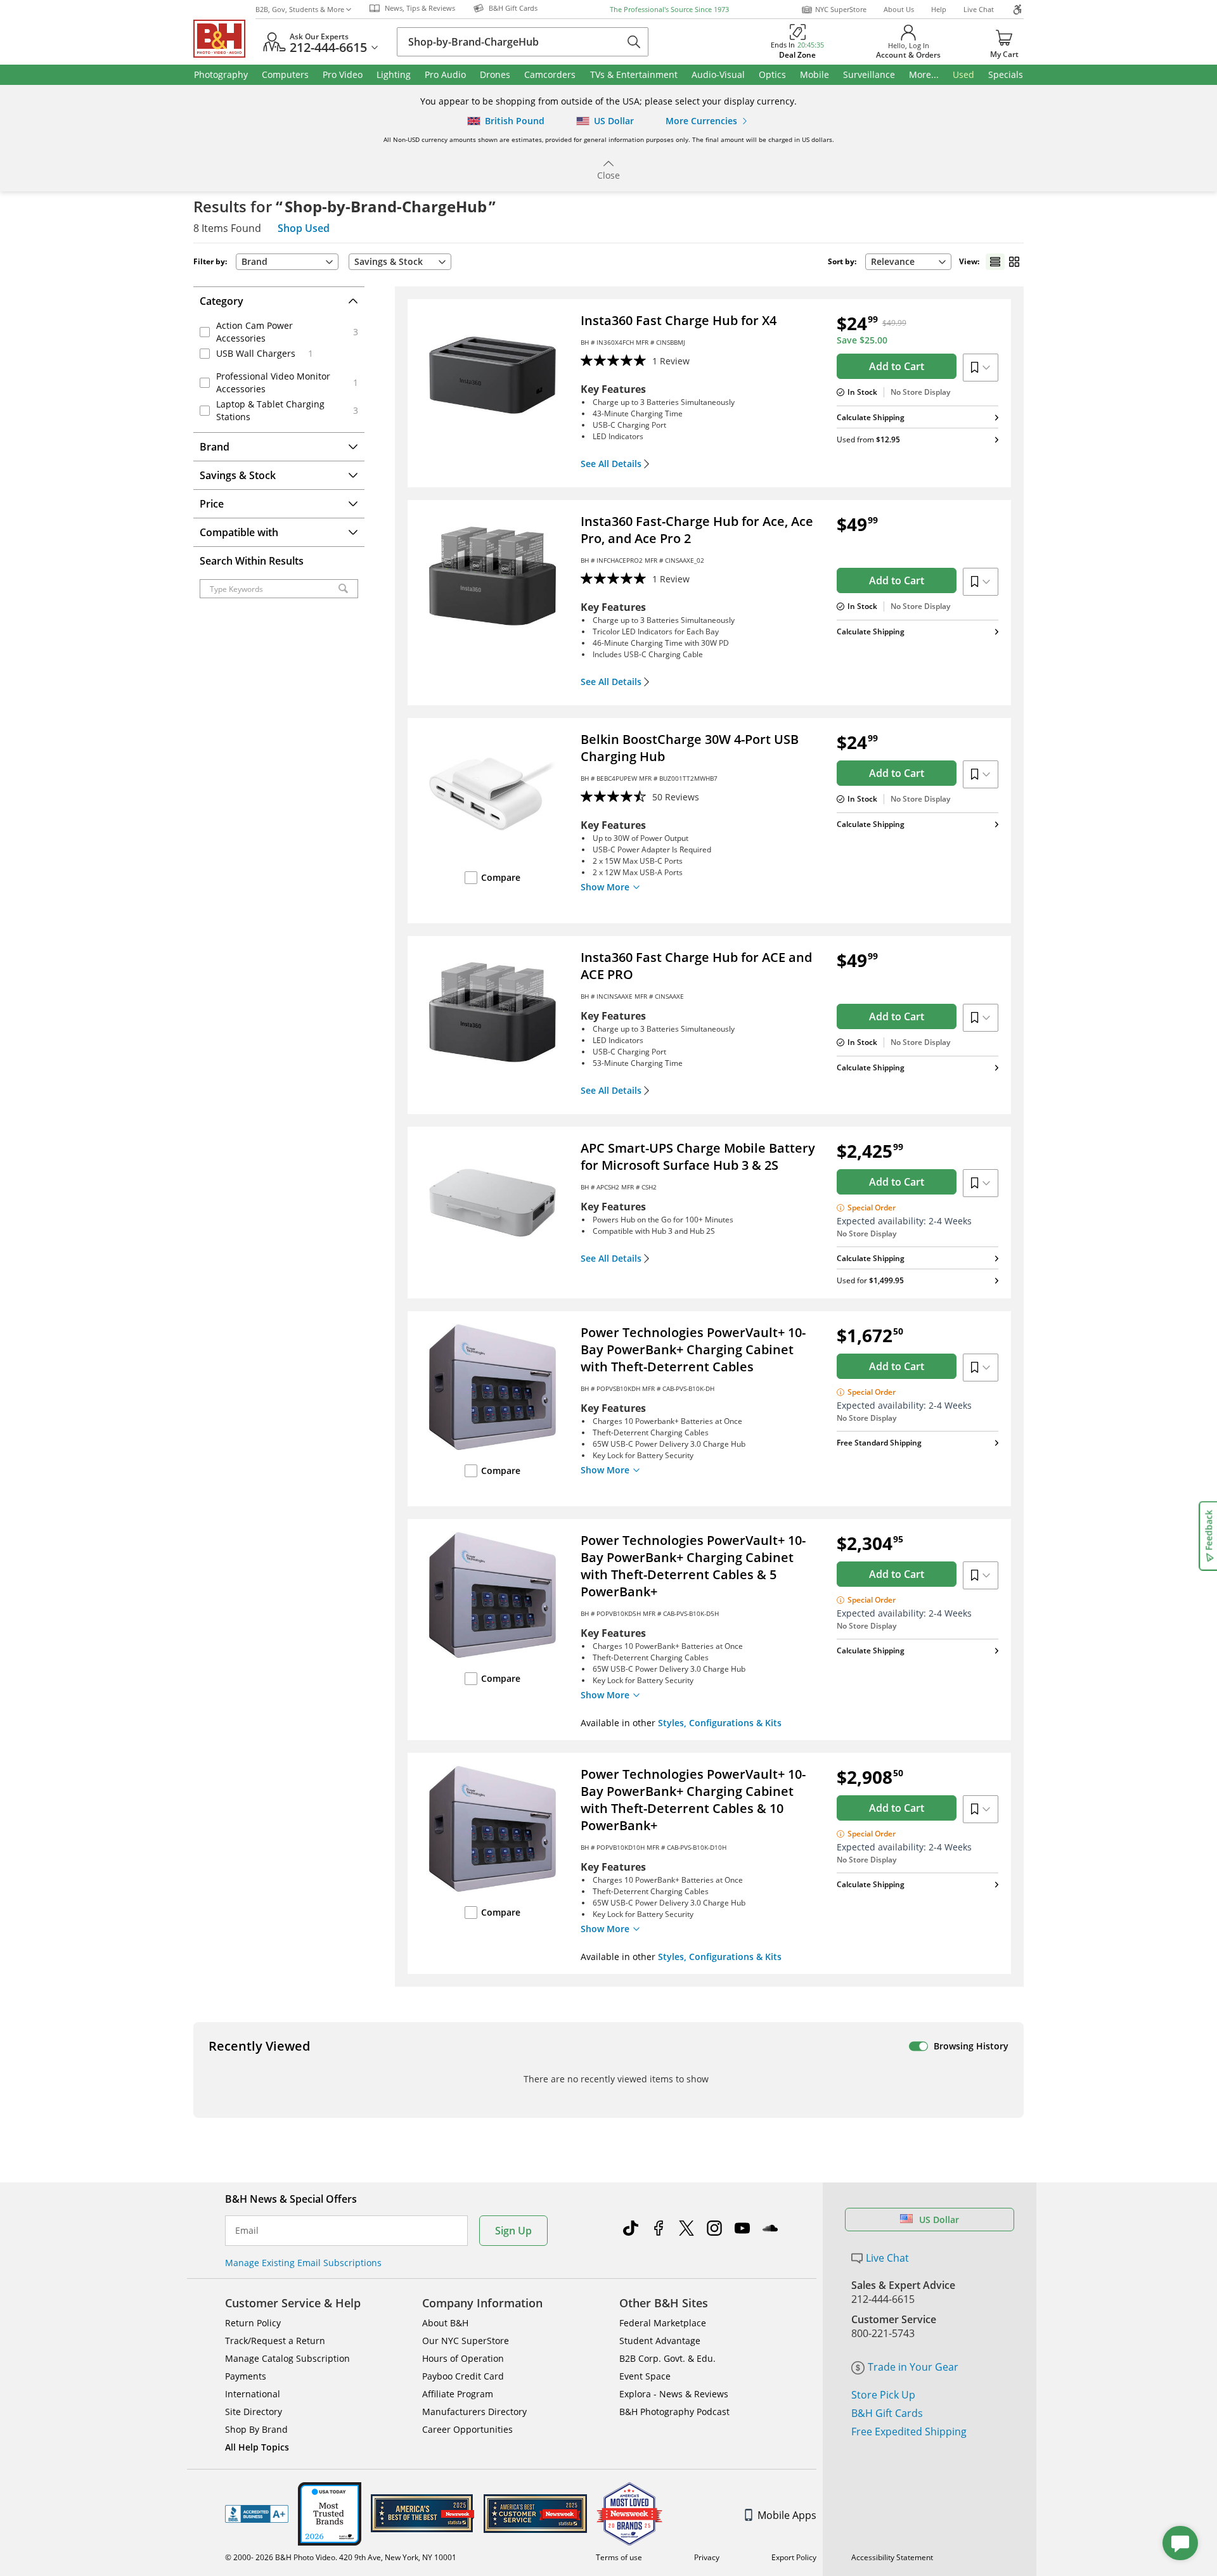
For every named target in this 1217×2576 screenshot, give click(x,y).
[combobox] (908, 262)
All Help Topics (257, 2447)
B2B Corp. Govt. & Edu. (667, 2358)
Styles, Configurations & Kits (720, 1723)
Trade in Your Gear (913, 2367)
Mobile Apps (787, 2515)
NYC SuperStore (841, 9)
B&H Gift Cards (887, 2413)
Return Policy (253, 2323)
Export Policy (794, 2557)
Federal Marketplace (663, 2323)
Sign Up (513, 2231)
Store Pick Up (883, 2395)
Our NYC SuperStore (466, 2341)
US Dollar (939, 2220)
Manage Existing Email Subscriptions (303, 2263)
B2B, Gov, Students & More (300, 9)
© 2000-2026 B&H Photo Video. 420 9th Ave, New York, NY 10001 (341, 2557)
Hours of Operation (463, 2358)
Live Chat (979, 9)
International (253, 2394)
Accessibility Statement (892, 2557)
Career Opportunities (467, 2429)
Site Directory (254, 2412)
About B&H (445, 2323)
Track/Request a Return (275, 2341)
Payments (246, 2376)
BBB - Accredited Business (257, 2514)
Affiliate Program (458, 2394)
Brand (254, 261)
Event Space (645, 2376)
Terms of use (619, 2557)
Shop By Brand (256, 2429)
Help (939, 9)
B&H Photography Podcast (674, 2412)
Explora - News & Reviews (674, 2394)
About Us (899, 9)
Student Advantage (660, 2341)
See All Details (611, 464)
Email (247, 2231)
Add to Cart (897, 366)
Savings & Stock (389, 261)
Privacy (707, 2557)
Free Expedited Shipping (909, 2432)
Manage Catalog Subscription (287, 2358)
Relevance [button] (893, 261)
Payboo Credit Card (463, 2376)
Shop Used (304, 228)
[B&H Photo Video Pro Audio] (224, 39)
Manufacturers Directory (474, 2412)
